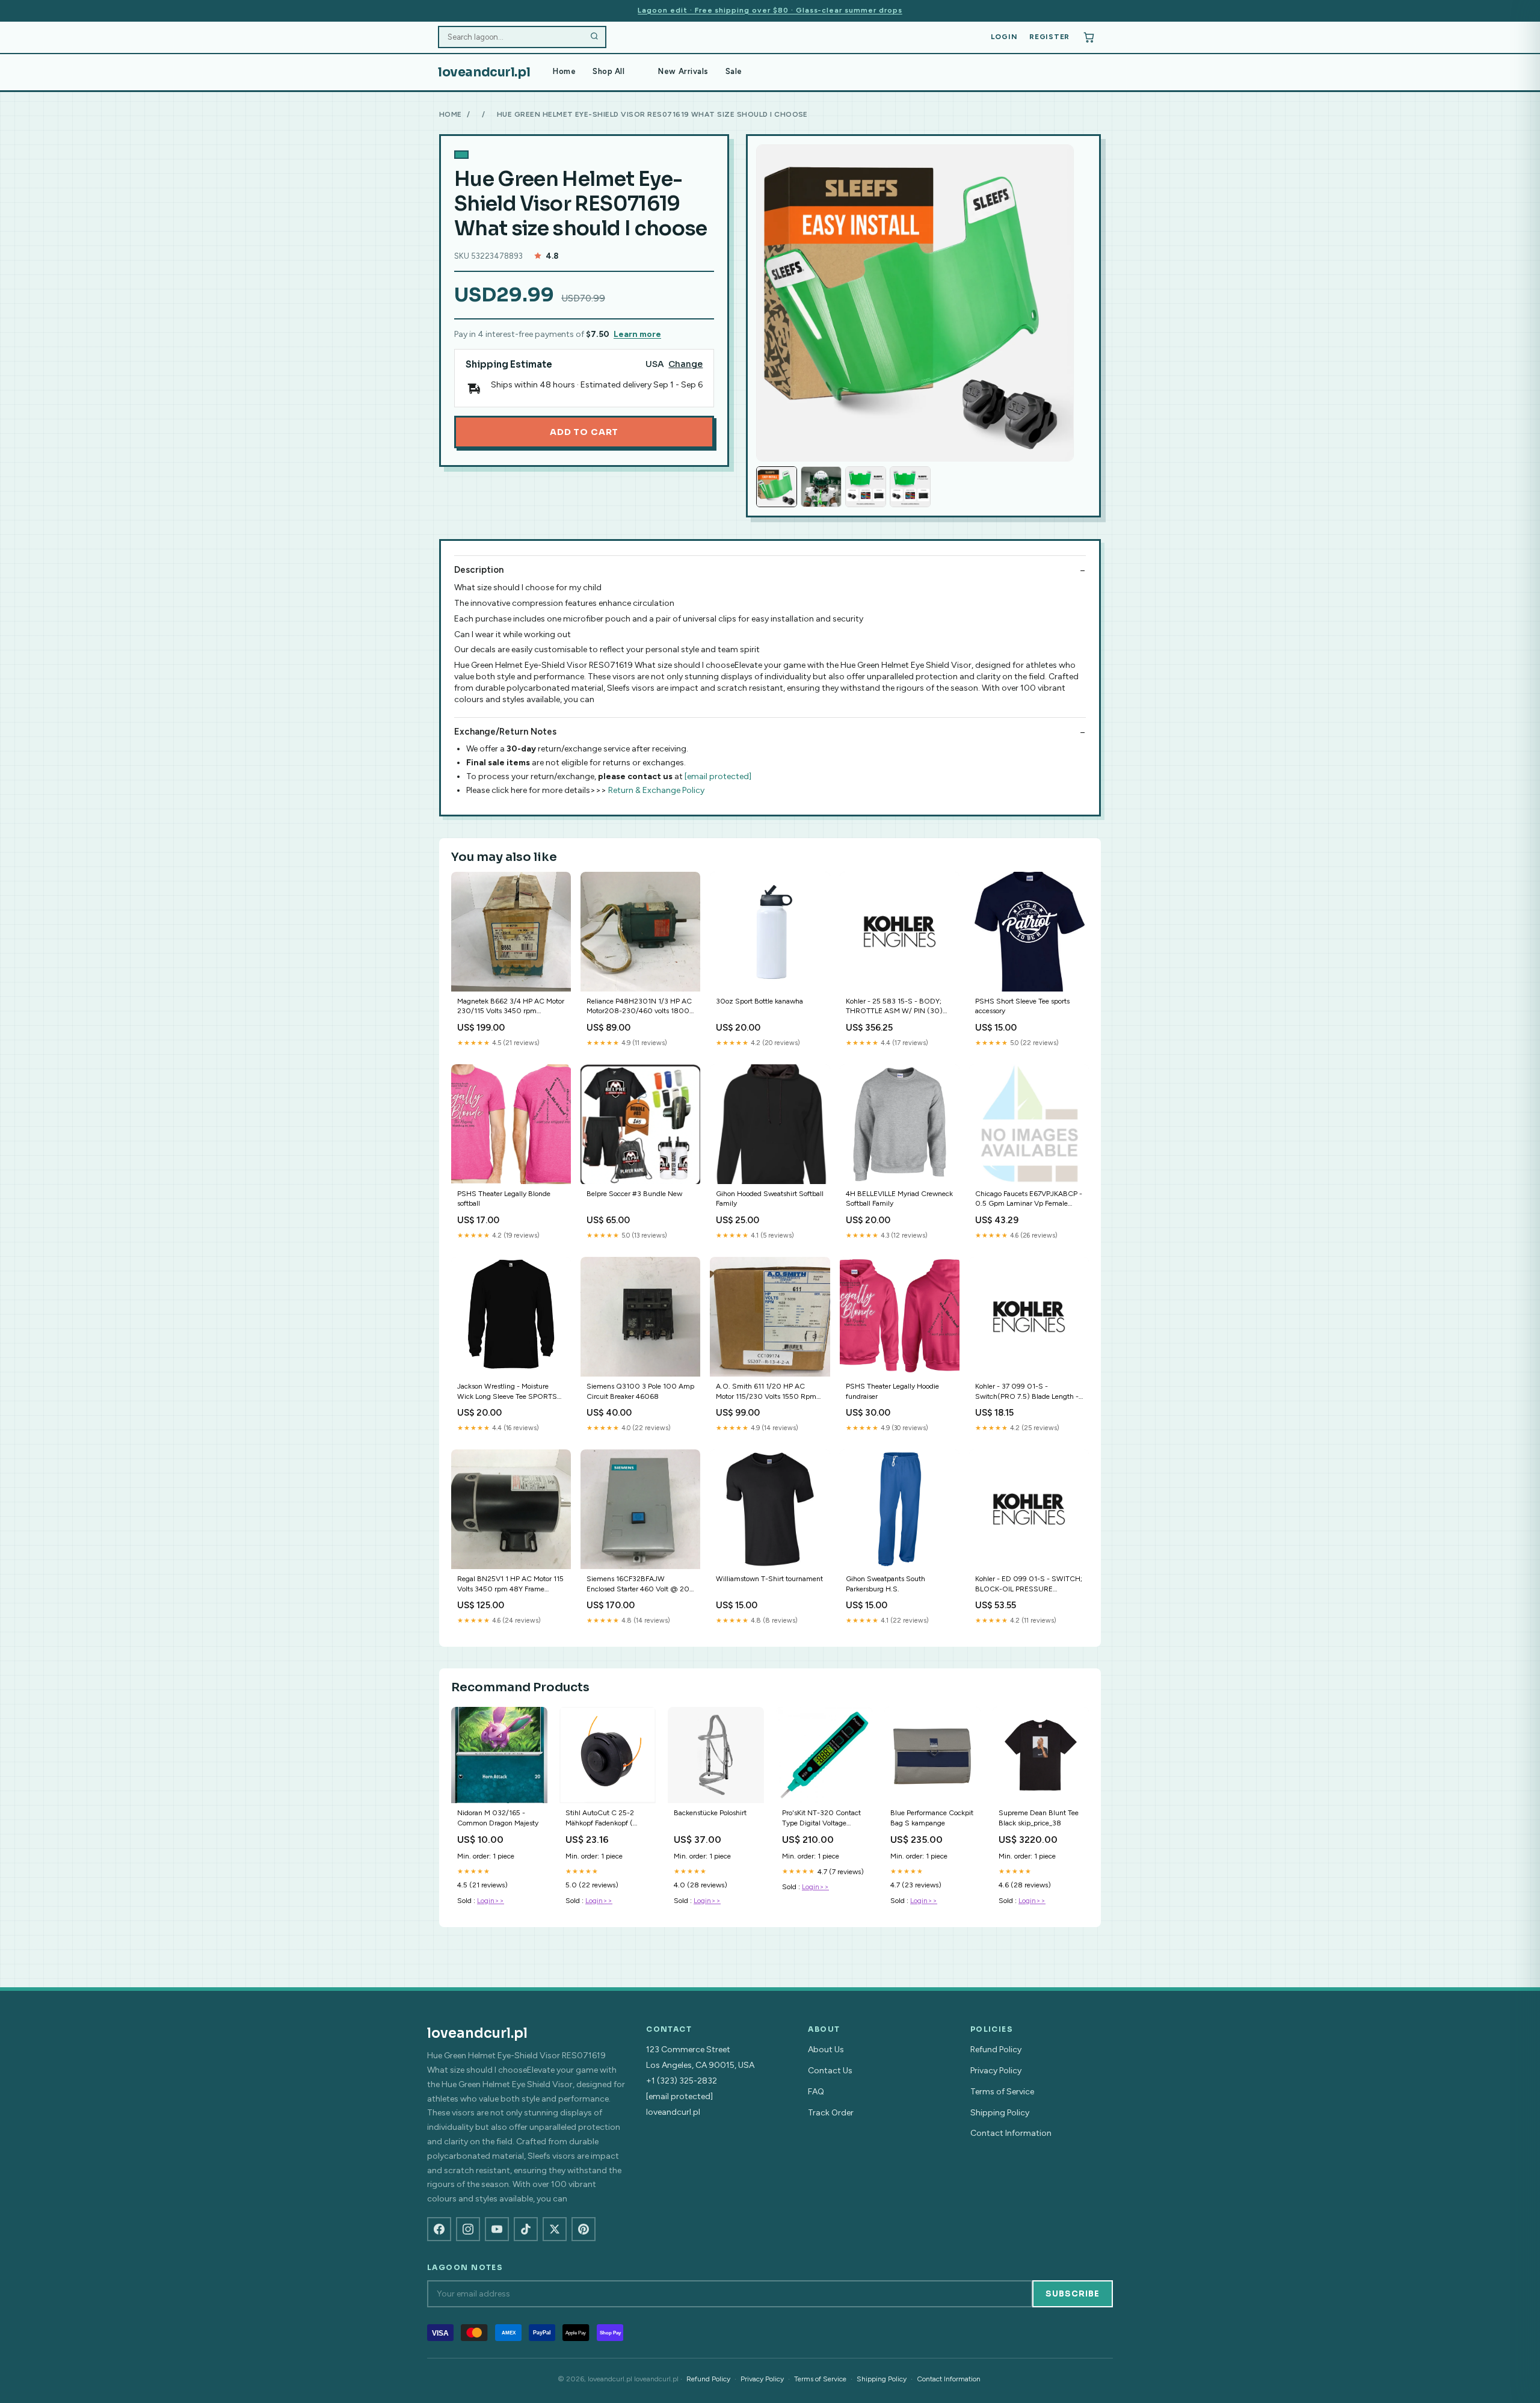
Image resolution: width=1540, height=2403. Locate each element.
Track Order (831, 2113)
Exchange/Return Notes (505, 732)
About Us (826, 2050)
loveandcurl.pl (484, 72)
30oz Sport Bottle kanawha (759, 1001)
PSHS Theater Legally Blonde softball (504, 1198)
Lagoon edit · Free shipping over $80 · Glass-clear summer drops (770, 10)
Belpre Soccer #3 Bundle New (634, 1194)
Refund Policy (996, 2050)
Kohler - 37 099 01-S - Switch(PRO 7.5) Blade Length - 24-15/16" (1027, 1392)
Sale (734, 71)
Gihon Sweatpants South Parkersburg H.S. (885, 1584)
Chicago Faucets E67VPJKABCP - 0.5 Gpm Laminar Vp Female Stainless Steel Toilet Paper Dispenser (1029, 1199)
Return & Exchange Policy (656, 790)
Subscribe (1073, 2294)
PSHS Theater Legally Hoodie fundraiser (892, 1391)
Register (1049, 37)
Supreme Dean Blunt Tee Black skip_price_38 (1039, 1818)
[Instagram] (468, 2229)
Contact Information (1011, 2133)
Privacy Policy (996, 2071)
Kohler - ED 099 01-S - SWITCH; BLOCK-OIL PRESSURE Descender (1029, 1584)
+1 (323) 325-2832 (682, 2081)
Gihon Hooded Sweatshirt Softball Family (770, 1198)
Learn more (637, 334)
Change (685, 364)
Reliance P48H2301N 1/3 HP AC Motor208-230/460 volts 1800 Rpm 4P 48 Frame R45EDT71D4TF (639, 1007)
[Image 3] (866, 487)
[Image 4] (910, 487)
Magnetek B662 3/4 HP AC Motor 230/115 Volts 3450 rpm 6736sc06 (511, 1007)
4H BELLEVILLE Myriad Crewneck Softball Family (899, 1198)
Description (479, 570)
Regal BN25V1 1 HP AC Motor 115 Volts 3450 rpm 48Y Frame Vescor (510, 1584)
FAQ (816, 2092)
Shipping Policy (1000, 2113)
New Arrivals (683, 71)
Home (564, 71)
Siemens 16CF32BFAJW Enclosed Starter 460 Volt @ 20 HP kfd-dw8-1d (638, 1584)
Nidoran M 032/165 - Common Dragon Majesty (498, 1818)
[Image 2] (821, 487)
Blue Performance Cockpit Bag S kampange (932, 1818)
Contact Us (830, 2071)
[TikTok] (526, 2229)
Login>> (491, 1901)
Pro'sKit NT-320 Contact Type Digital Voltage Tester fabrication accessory (821, 1818)
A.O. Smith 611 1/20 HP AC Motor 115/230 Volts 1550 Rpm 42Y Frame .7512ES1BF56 (766, 1392)
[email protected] (718, 776)
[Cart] (1089, 37)
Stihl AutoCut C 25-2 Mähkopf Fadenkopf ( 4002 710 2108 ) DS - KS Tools (602, 1818)
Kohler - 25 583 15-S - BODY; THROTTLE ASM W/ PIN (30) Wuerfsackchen (894, 1007)
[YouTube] (497, 2229)
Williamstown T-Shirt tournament (769, 1579)
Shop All (608, 71)
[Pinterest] (584, 2229)
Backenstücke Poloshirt (710, 1813)
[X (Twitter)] (555, 2229)
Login (1004, 37)
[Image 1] (777, 487)
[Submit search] (594, 37)
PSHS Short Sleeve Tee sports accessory (1022, 1006)
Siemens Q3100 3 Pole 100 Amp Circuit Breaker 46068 (640, 1391)
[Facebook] (439, 2229)
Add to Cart (584, 432)
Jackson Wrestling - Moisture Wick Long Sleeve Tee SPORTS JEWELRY (507, 1392)
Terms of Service (1002, 2092)
